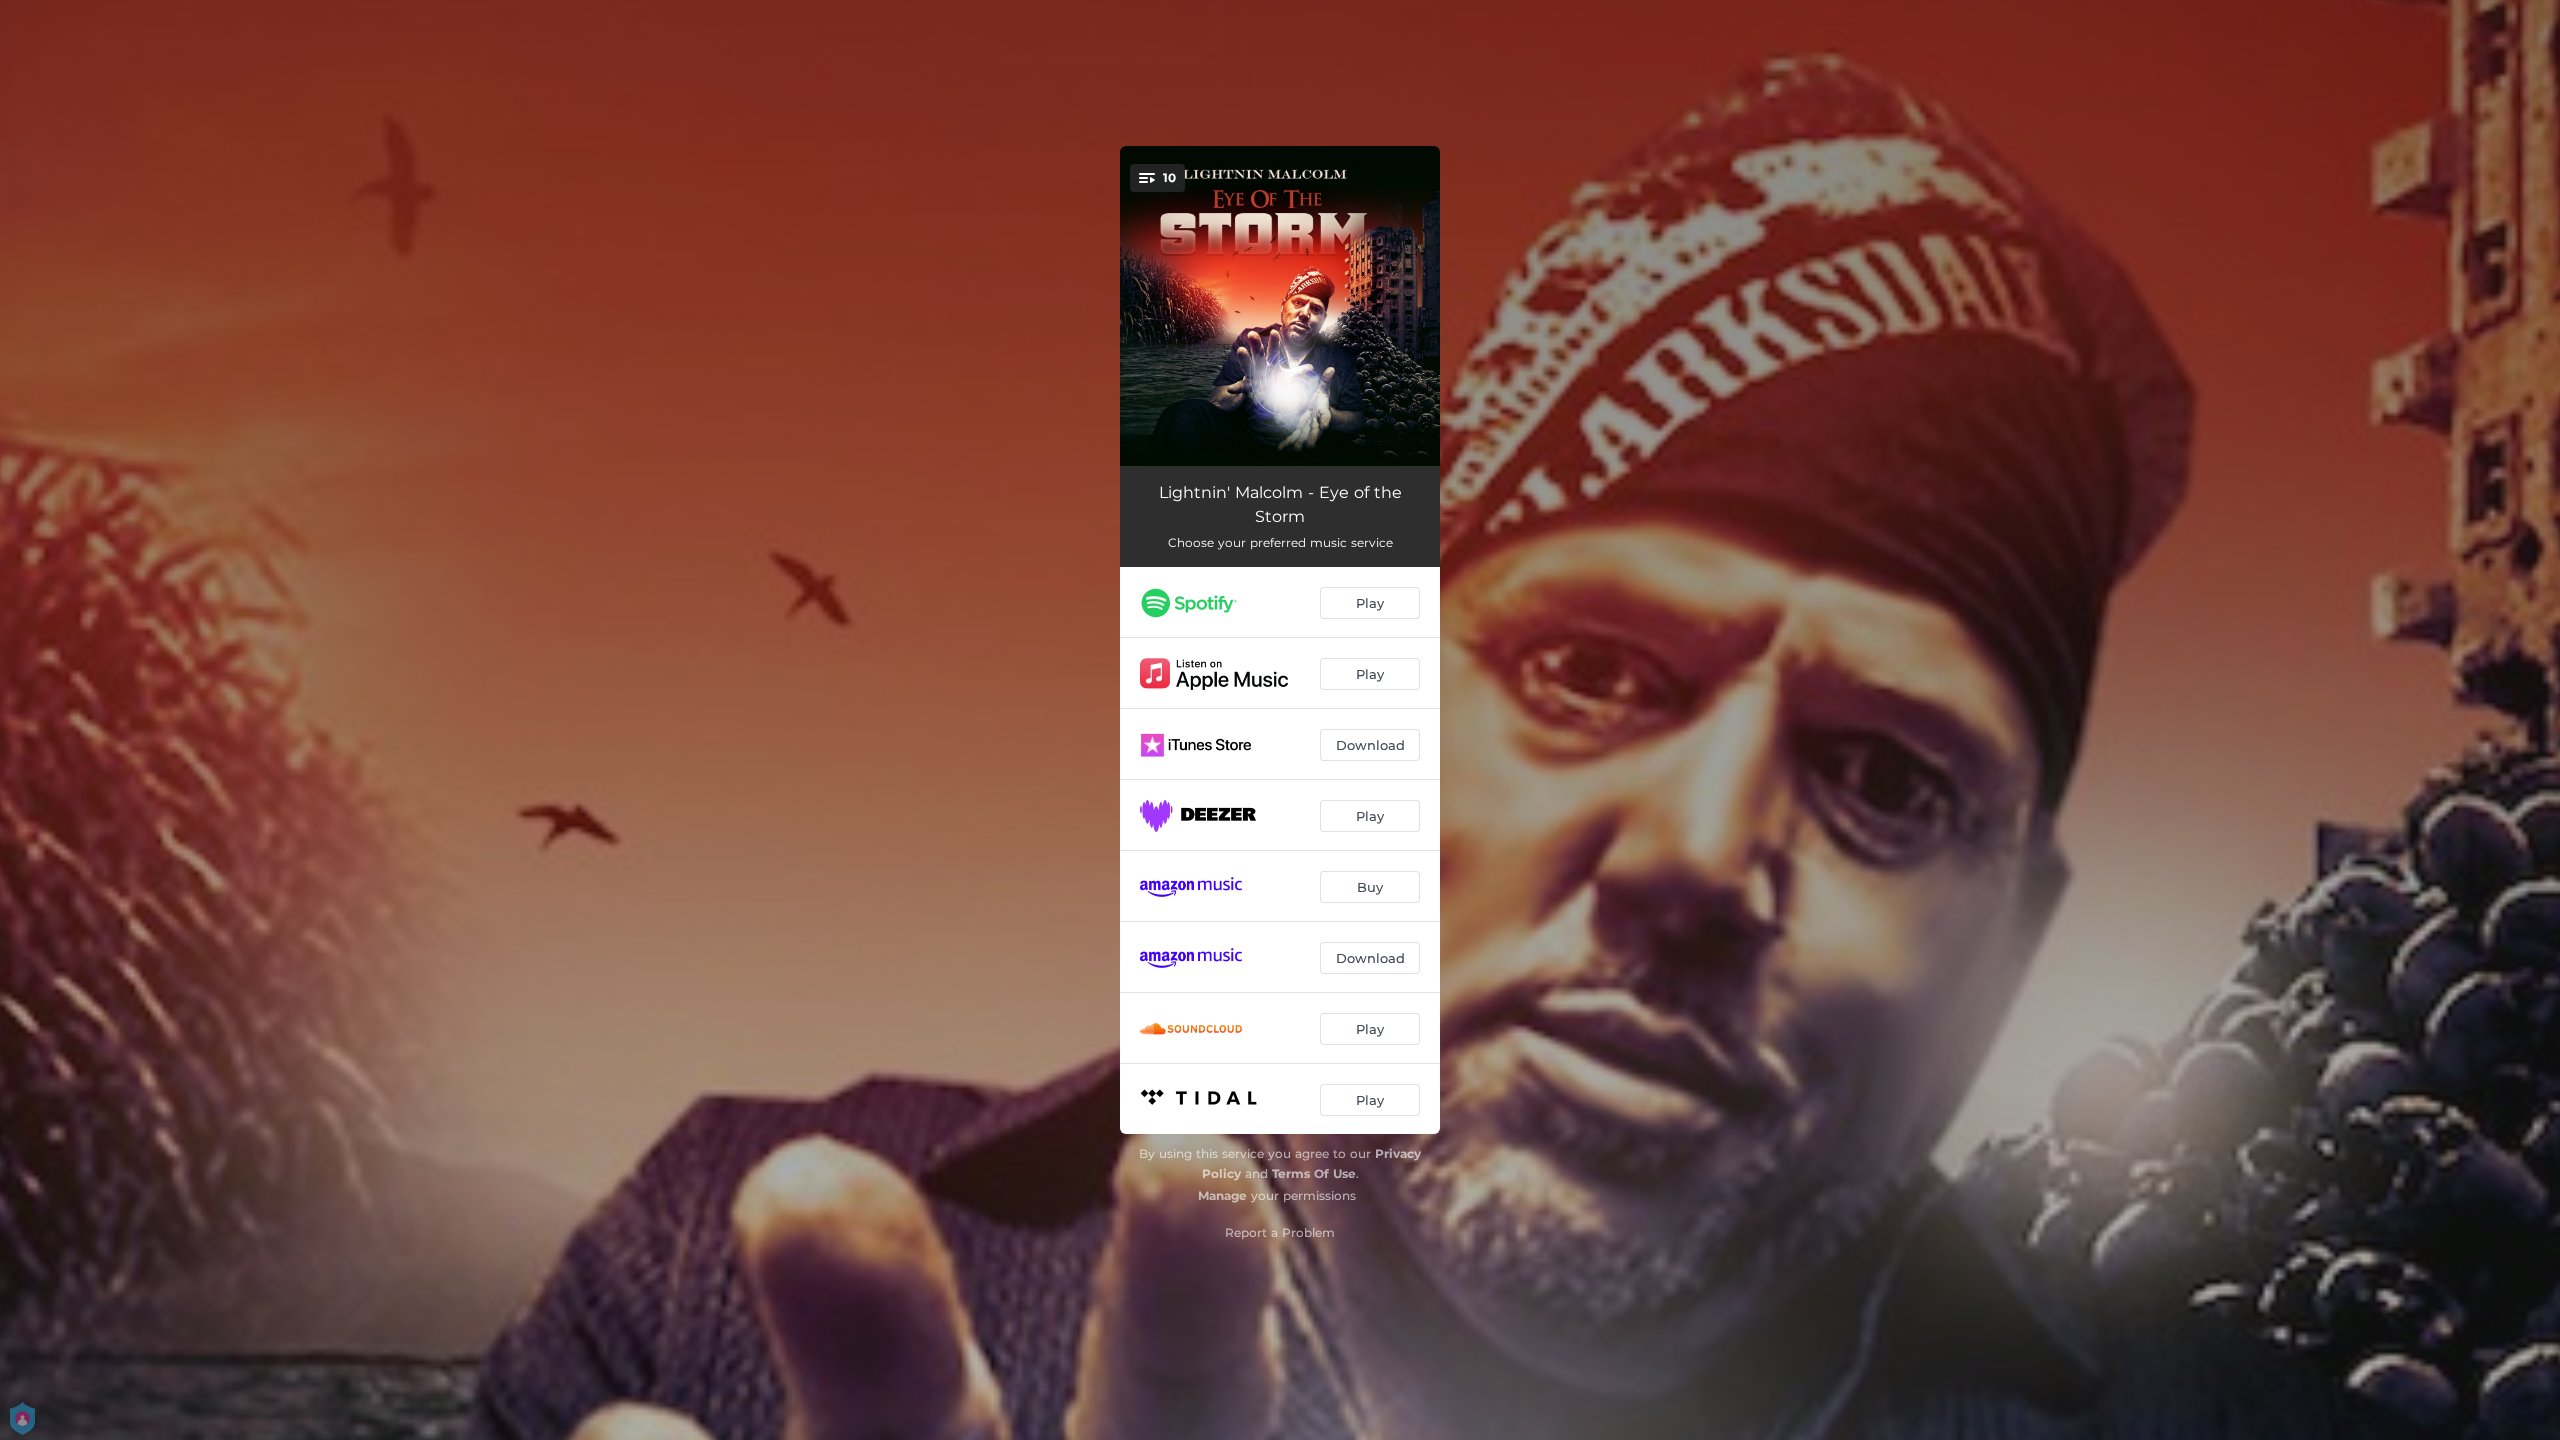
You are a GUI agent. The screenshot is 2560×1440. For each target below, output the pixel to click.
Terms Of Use (1314, 1173)
